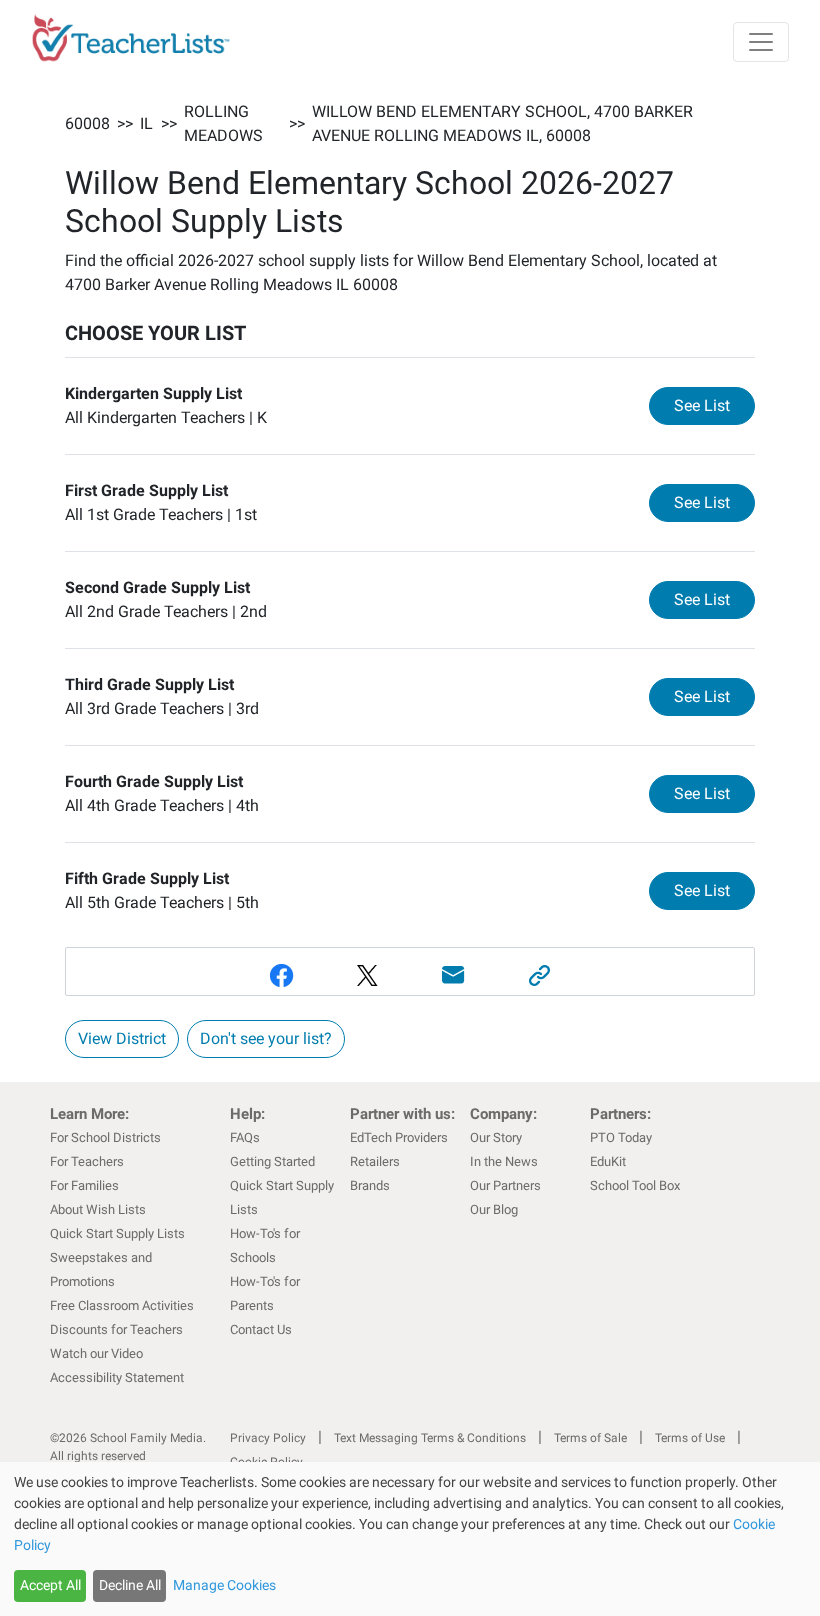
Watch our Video (96, 1353)
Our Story (496, 1137)
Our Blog (494, 1209)
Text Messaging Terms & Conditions (430, 1438)
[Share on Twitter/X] (367, 975)
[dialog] (410, 1539)
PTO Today (621, 1137)
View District (122, 1038)
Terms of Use (690, 1438)
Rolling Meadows (223, 123)
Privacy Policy (268, 1438)
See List (714, 405)
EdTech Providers (399, 1137)
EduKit (608, 1161)
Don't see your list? (266, 1038)
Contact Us (261, 1329)
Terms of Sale (590, 1438)
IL (146, 123)
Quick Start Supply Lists (117, 1233)
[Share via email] (453, 975)
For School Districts (105, 1137)
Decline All (130, 1585)
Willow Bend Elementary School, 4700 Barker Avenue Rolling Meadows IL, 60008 (502, 123)
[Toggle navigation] (761, 42)
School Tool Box (635, 1185)
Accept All (50, 1585)
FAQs (245, 1137)
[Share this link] (539, 975)
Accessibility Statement (117, 1377)
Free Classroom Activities (122, 1305)
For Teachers (87, 1161)
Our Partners (505, 1185)
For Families (84, 1185)
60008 (87, 123)
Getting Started (272, 1161)
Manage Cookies (224, 1585)
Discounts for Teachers (116, 1329)
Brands (370, 1185)
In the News (504, 1161)
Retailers (375, 1161)
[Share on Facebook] (281, 975)
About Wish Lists (98, 1209)
